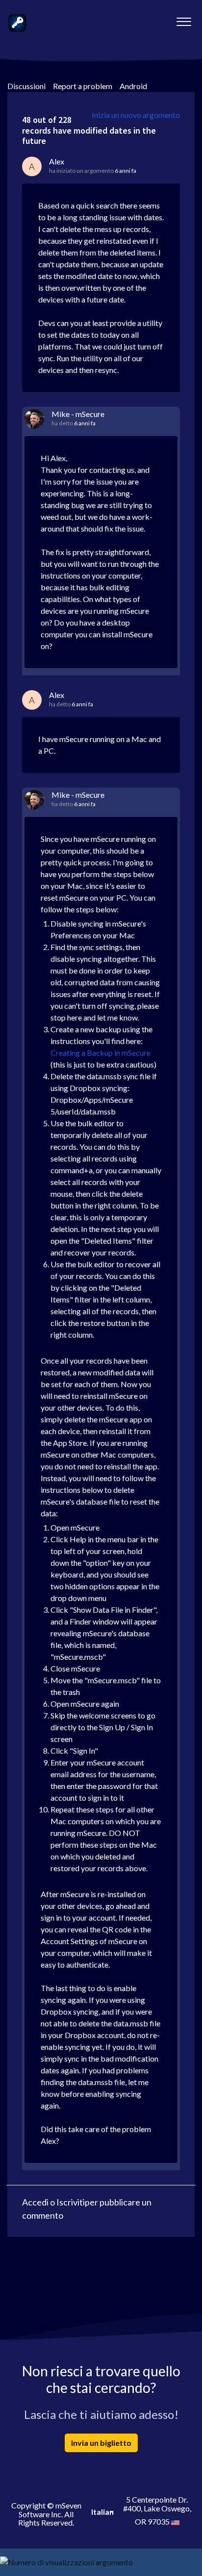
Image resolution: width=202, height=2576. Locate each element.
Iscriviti (71, 2202)
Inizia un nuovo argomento (136, 115)
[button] (184, 19)
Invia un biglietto (101, 2443)
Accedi (35, 2202)
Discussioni (26, 86)
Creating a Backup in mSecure (101, 1053)
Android (133, 86)
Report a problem (83, 86)
